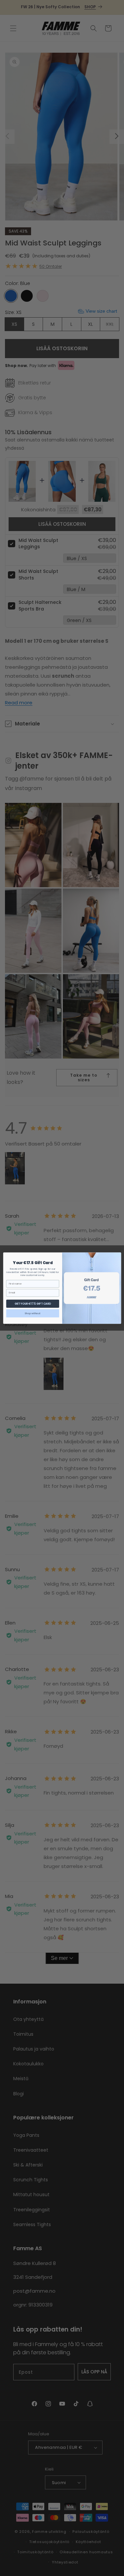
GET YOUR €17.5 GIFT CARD (32, 1303)
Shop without (33, 1313)
